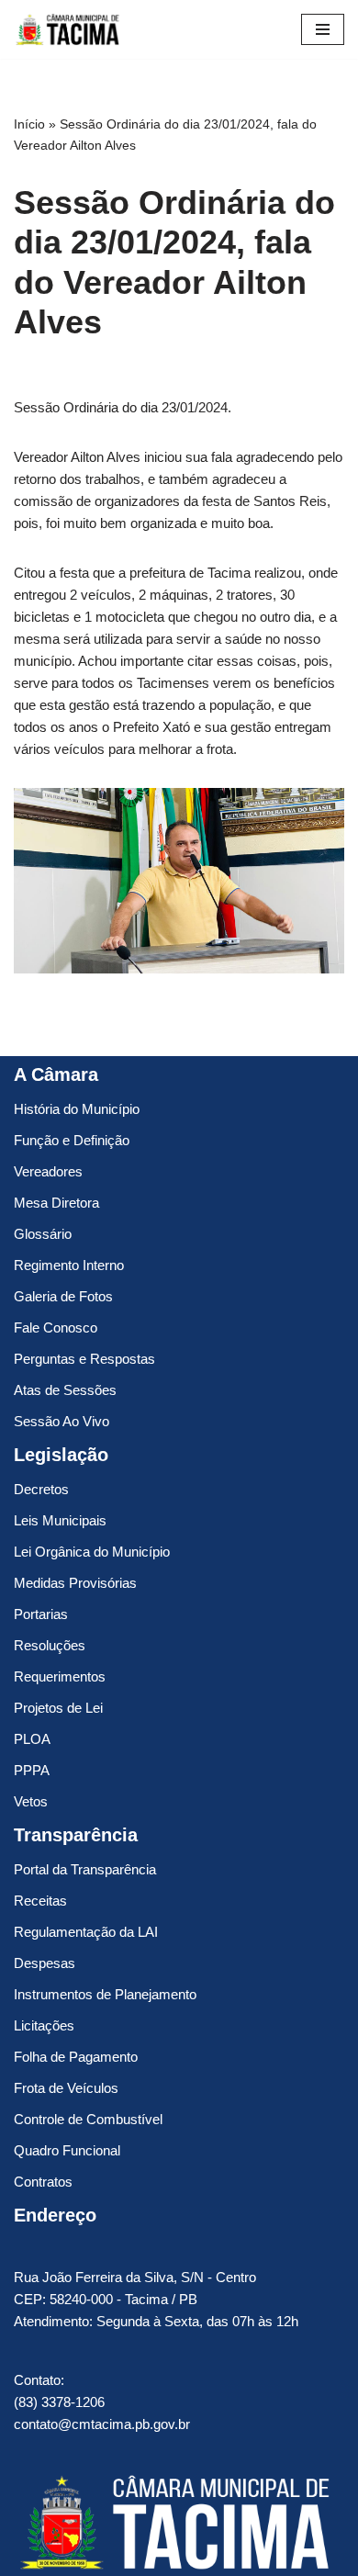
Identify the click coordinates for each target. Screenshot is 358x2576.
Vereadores (48, 1171)
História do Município (77, 1109)
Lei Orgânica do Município (92, 1552)
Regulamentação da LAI (86, 1932)
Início (29, 124)
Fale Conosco (56, 1327)
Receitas (40, 1901)
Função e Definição (72, 1140)
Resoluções (50, 1645)
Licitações (44, 2025)
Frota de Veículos (66, 2088)
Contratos (43, 2182)
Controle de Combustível (88, 2119)
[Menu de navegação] (323, 29)
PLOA (32, 1739)
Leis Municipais (60, 1520)
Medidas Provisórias (75, 1583)
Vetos (31, 1801)
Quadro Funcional (67, 2150)
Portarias (41, 1614)
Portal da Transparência (85, 1869)
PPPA (32, 1770)
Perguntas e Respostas (84, 1359)
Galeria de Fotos (63, 1296)
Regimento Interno (69, 1265)
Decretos (41, 1489)
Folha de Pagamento (76, 2057)
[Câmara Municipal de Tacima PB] (69, 29)
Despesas (45, 1963)
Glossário (43, 1234)
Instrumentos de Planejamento (105, 1994)
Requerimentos (60, 1676)
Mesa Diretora (56, 1203)
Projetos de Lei (58, 1708)
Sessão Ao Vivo (62, 1421)
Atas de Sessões (65, 1390)
